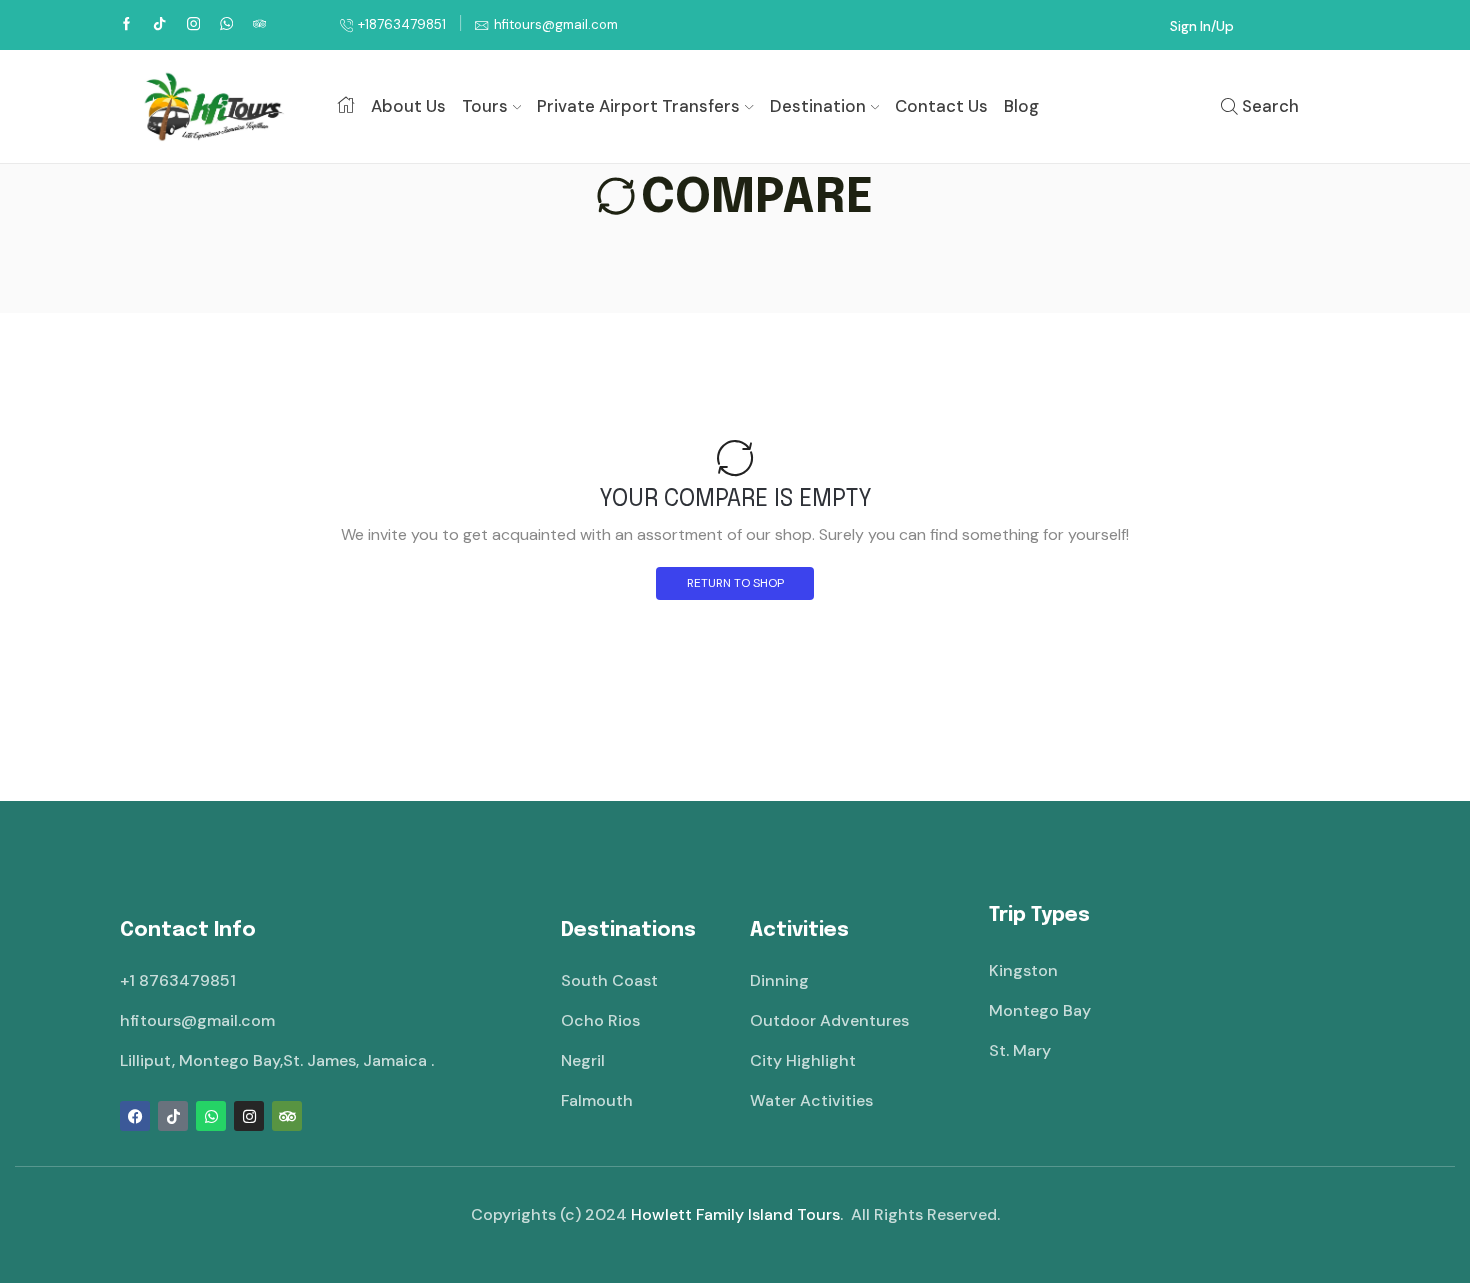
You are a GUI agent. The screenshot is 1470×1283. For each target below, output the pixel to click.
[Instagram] (193, 25)
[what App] (226, 25)
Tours (485, 106)
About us (408, 106)
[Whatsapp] (211, 1116)
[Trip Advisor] (259, 25)
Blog (1021, 106)
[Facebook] (126, 25)
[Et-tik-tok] (173, 1116)
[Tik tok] (159, 25)
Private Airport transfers (638, 106)
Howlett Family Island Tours (735, 1214)
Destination (818, 106)
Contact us (941, 106)
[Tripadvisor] (287, 1116)
